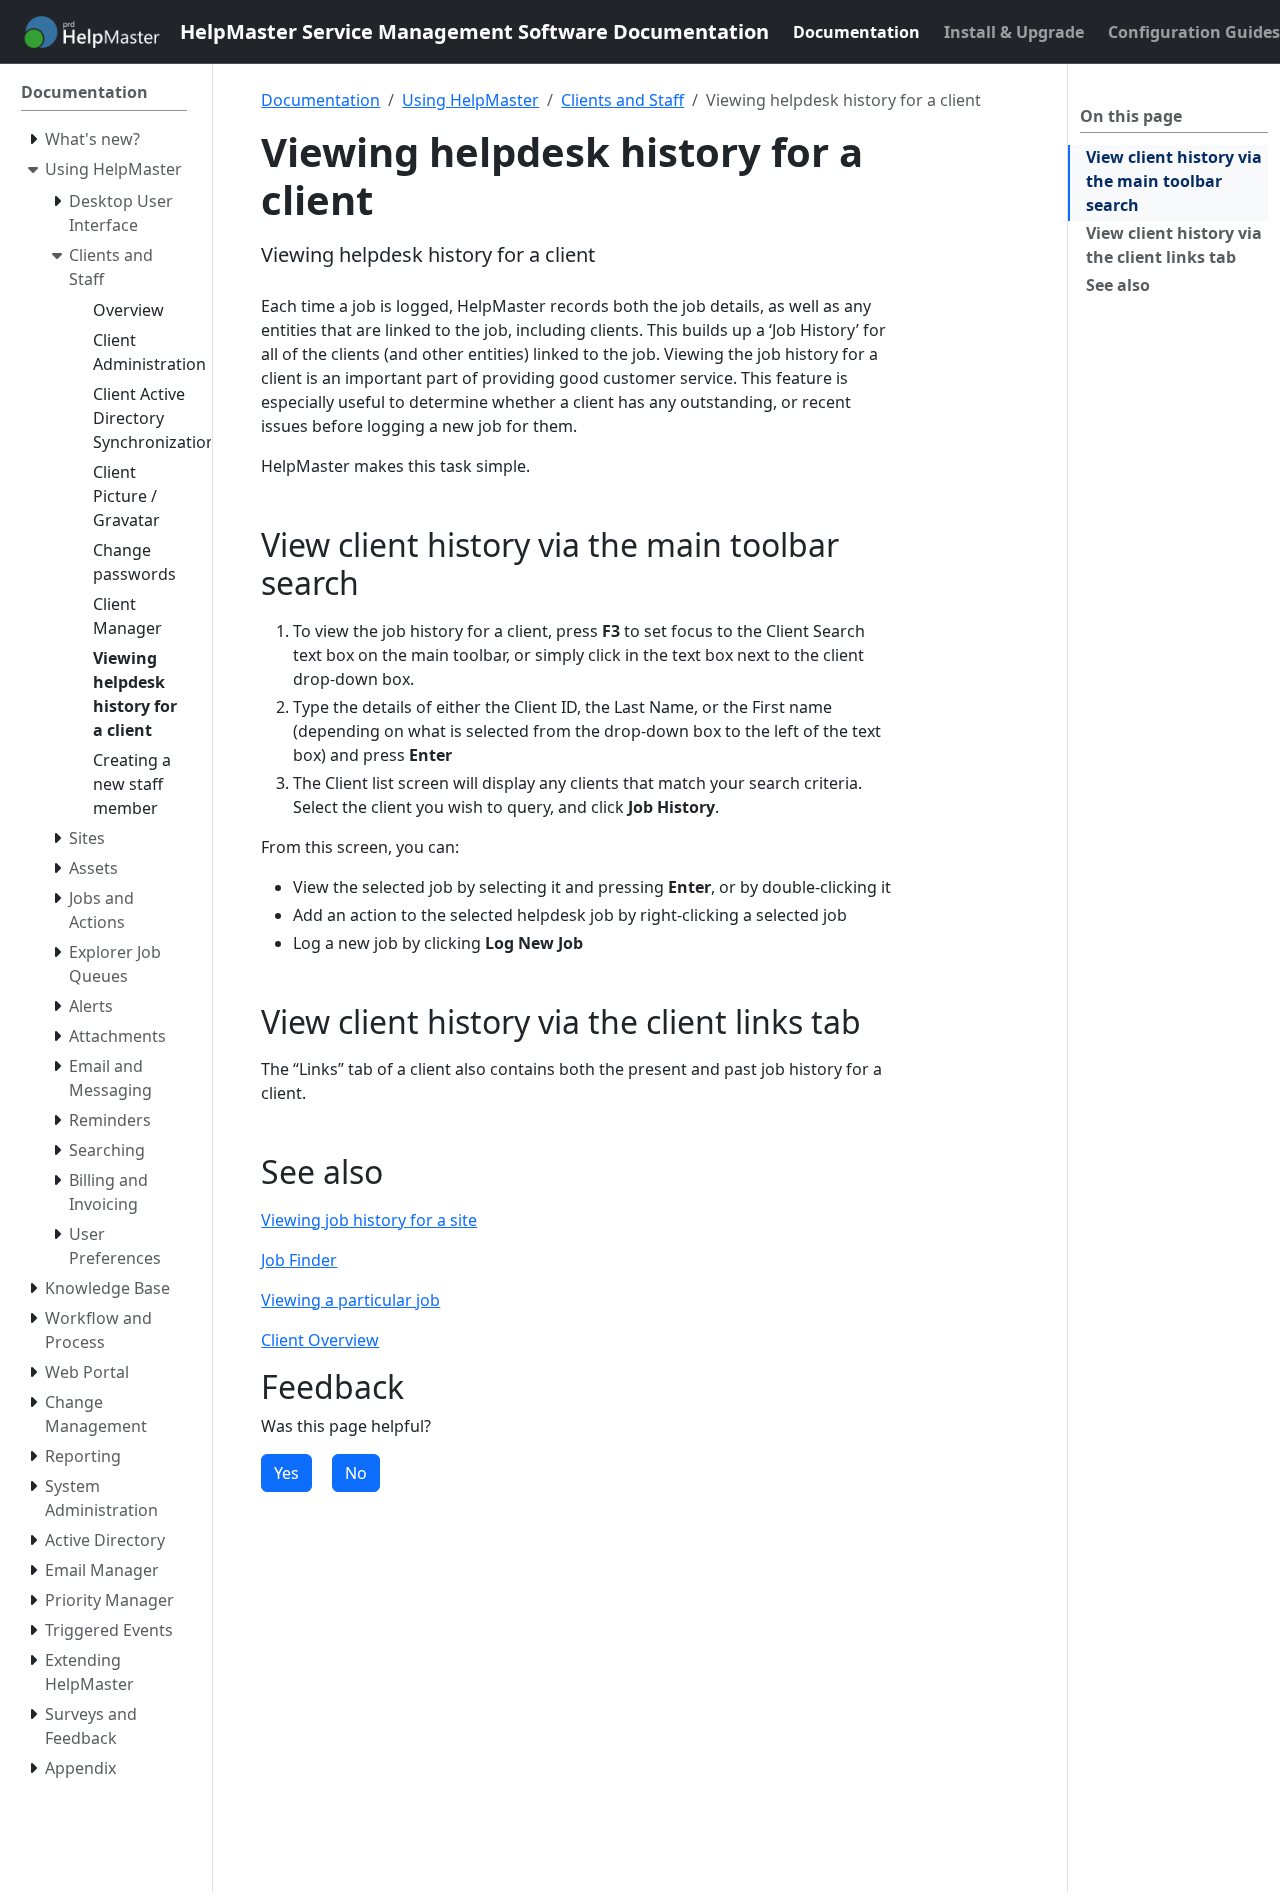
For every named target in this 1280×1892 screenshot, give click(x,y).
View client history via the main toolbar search (1174, 181)
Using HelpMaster (470, 100)
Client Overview (320, 1340)
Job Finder (299, 1260)
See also (1118, 285)
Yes (286, 1473)
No (356, 1473)
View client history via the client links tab (1174, 245)
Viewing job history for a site (369, 1220)
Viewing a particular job (350, 1300)
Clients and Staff (622, 100)
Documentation (320, 100)
